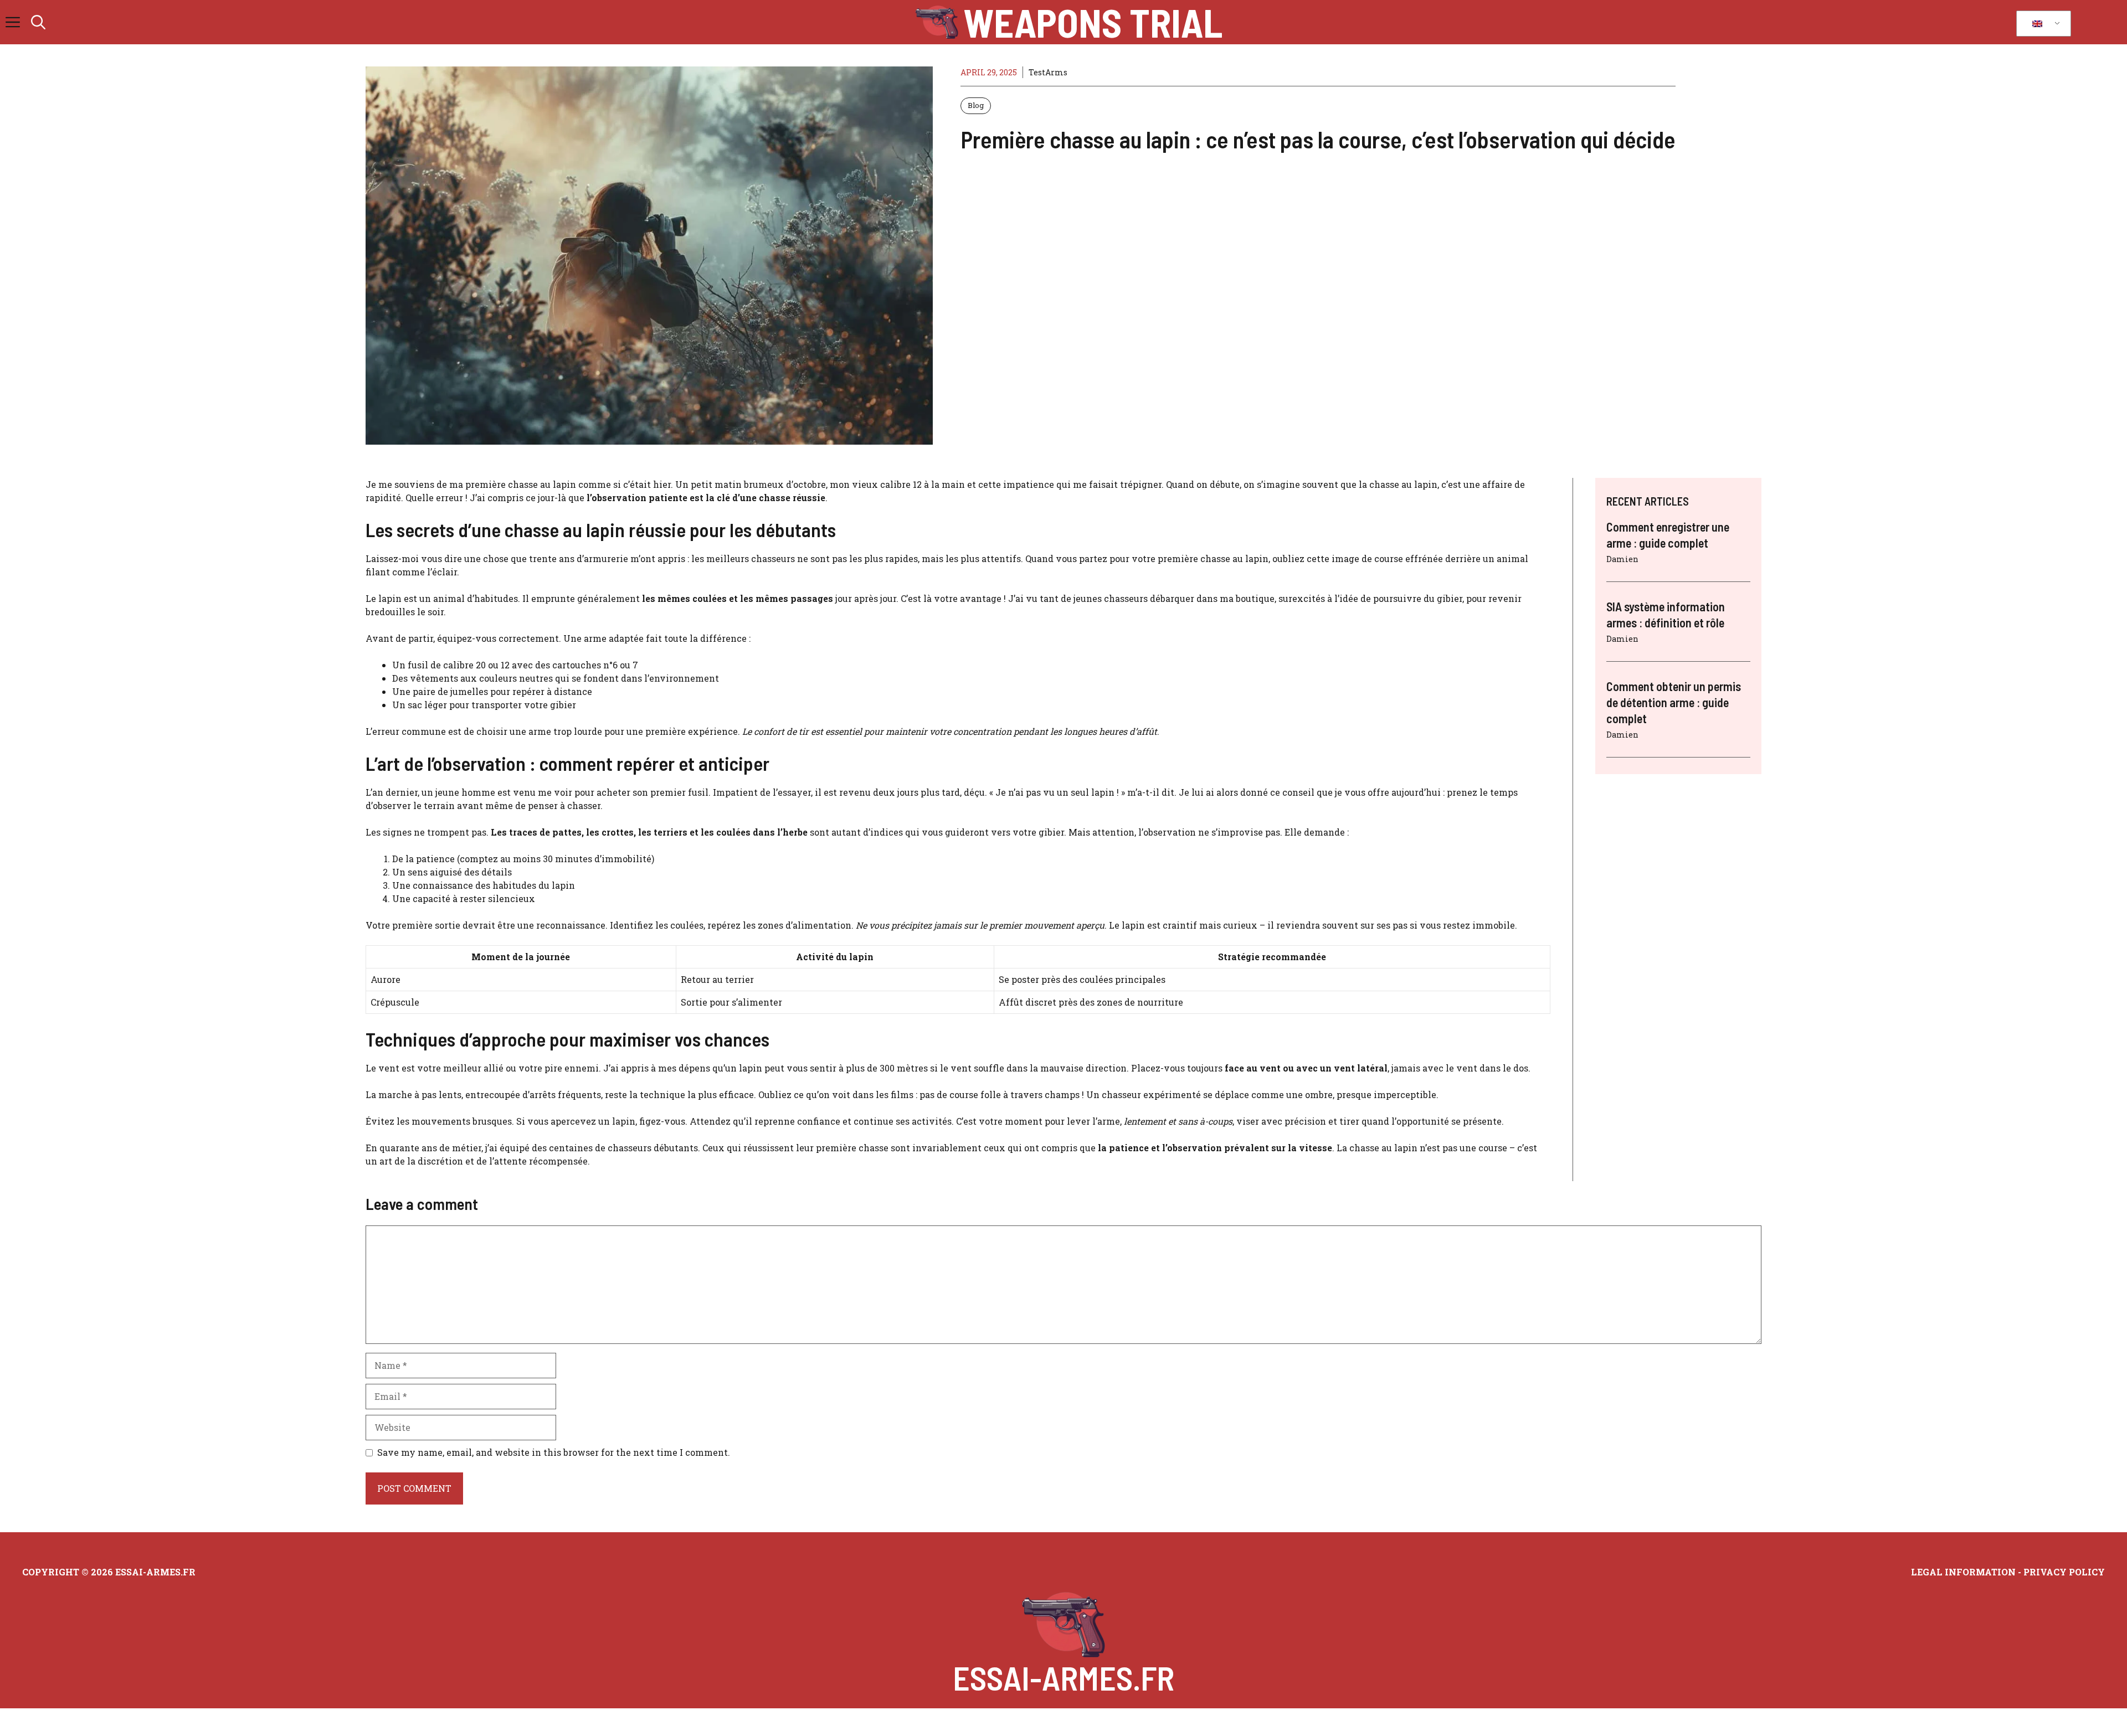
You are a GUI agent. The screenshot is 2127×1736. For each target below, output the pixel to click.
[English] (2042, 24)
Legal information (1963, 1572)
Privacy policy (2064, 1572)
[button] (38, 22)
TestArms (1048, 72)
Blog (976, 105)
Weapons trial (1093, 22)
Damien (1622, 559)
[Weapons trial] (937, 22)
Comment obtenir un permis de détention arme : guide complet (1674, 702)
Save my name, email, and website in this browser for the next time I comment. (554, 1452)
